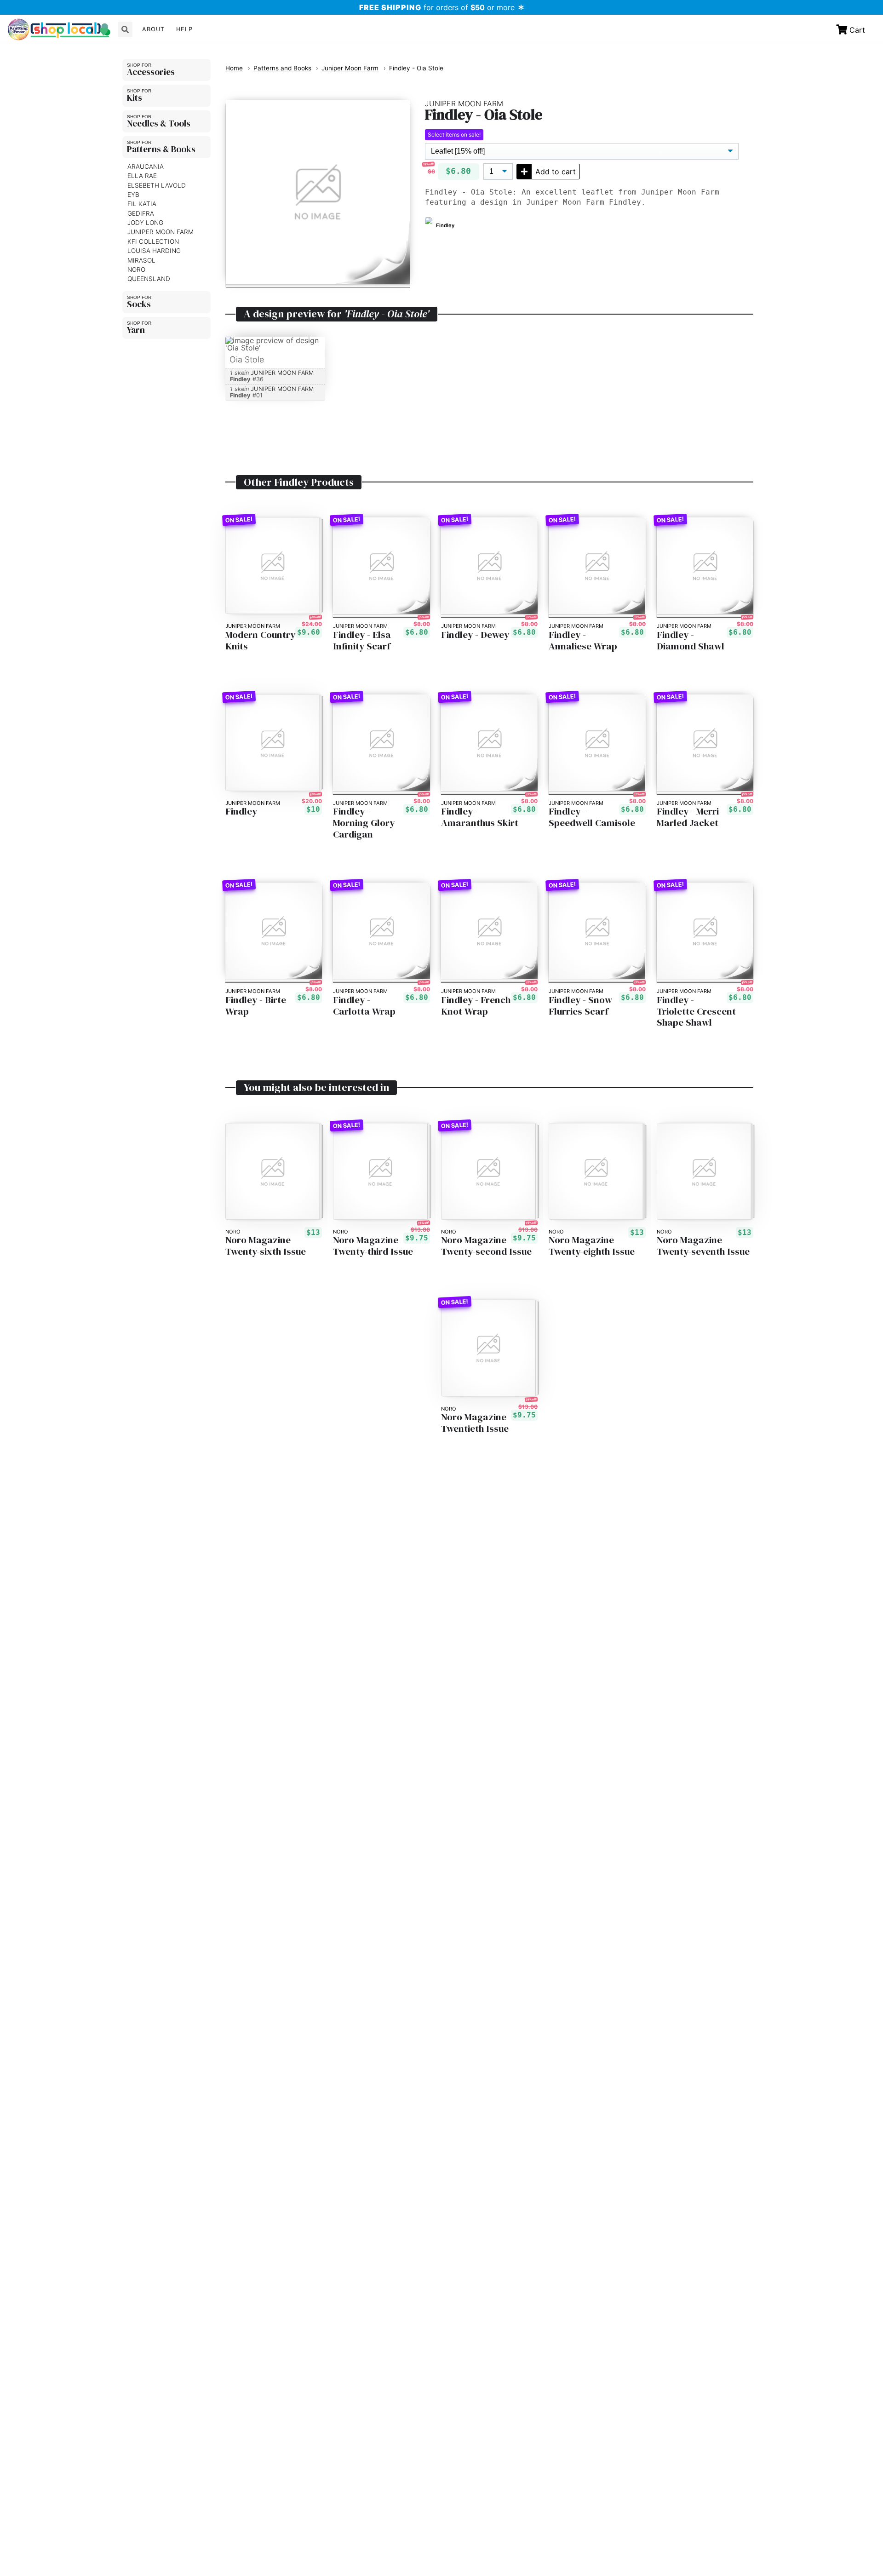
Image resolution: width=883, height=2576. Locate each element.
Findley (241, 812)
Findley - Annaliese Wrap (583, 641)
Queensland (149, 279)
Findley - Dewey (475, 635)
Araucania (146, 166)
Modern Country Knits (260, 641)
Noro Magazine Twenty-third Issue (373, 1246)
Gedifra (141, 213)
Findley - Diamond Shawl (691, 641)
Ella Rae (142, 176)
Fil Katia (142, 204)
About (153, 29)
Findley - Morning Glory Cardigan (364, 823)
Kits (135, 98)
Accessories (151, 72)
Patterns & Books (161, 149)
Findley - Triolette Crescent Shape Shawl (696, 1012)
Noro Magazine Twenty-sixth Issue (266, 1246)
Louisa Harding (154, 251)
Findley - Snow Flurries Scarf (580, 1006)
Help (184, 29)
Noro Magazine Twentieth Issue (475, 1423)
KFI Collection (153, 241)
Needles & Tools (159, 123)
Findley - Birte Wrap (256, 1006)
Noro (136, 270)
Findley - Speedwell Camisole (592, 817)
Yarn (136, 330)
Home (234, 68)
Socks (139, 304)
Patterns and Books (282, 68)
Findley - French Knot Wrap (476, 1006)
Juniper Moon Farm (161, 232)
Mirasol (141, 260)
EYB (133, 195)
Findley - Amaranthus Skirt (480, 817)
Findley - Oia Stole (416, 68)
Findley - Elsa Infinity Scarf (362, 641)
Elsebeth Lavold (157, 185)
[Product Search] (125, 29)
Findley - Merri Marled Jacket (688, 817)
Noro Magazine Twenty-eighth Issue (592, 1246)
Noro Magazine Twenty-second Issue (486, 1246)
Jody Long (145, 223)
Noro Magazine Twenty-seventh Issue (703, 1246)
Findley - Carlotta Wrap (364, 1006)
